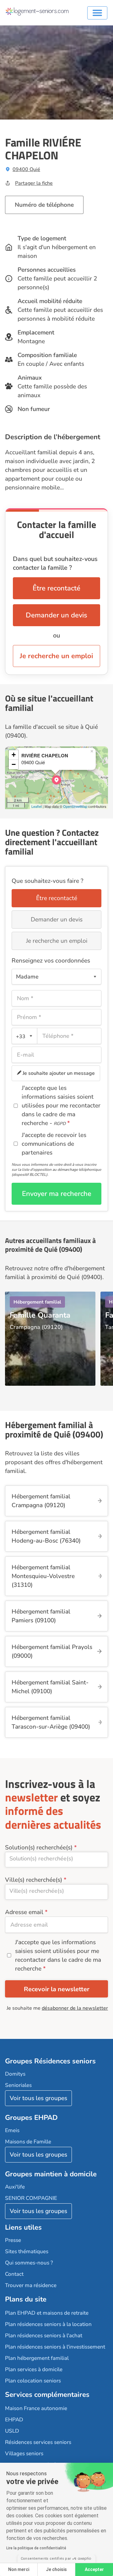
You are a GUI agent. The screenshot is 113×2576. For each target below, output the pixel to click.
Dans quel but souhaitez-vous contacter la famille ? (55, 563)
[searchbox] (56, 1859)
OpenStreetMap (75, 806)
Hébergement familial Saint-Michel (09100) (50, 1687)
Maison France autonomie (36, 2408)
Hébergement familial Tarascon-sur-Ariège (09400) (51, 1722)
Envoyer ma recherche (57, 1194)
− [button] (14, 764)
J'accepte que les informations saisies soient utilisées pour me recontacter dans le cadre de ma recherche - (61, 1106)
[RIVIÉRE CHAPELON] (56, 780)
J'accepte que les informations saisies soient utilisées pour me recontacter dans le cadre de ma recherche (58, 1955)
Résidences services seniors (38, 2442)
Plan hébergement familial (37, 2358)
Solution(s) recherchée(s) (39, 1848)
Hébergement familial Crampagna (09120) (41, 1501)
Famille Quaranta (40, 1315)
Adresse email (24, 1912)
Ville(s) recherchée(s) (34, 1880)
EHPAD (14, 2420)
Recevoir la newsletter (57, 1989)
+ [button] (14, 755)
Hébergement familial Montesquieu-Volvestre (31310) (43, 1576)
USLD (12, 2431)
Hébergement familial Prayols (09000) (52, 1651)
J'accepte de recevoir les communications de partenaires (54, 1144)
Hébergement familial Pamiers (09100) (41, 1616)
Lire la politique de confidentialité (36, 2548)
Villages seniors (24, 2453)
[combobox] (24, 1036)
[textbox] (23, 1036)
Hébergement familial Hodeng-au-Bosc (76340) (46, 1536)
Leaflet (37, 806)
